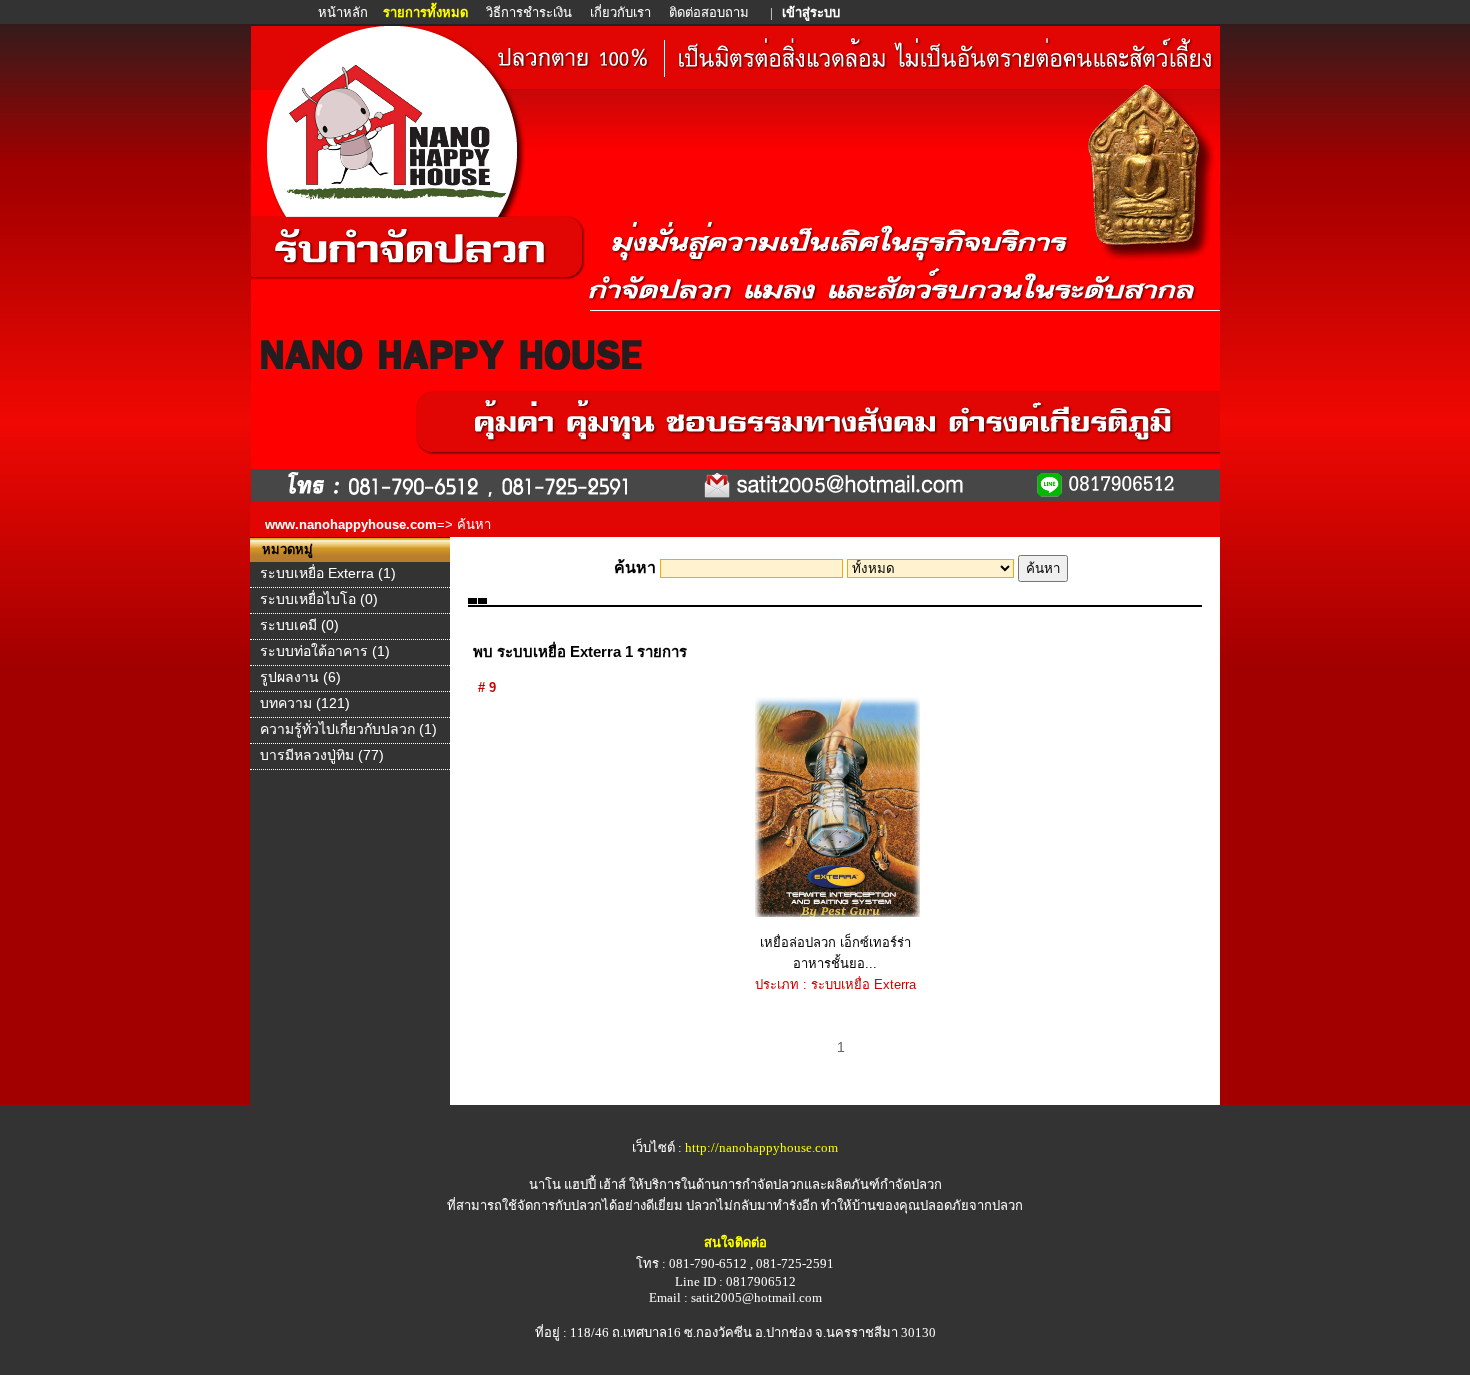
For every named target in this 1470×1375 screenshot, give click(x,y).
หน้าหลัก (344, 12)
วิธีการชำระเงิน (530, 12)
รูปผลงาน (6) (300, 677)
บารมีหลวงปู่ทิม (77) (322, 755)
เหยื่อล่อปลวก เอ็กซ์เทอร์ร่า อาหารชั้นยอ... (835, 953)
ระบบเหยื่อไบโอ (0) (319, 599)
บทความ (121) (305, 703)
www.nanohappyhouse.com (351, 524)
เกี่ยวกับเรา (620, 12)
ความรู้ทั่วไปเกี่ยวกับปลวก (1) (348, 729)
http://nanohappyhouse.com (761, 1147)
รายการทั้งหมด (425, 12)
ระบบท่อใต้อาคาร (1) (325, 651)
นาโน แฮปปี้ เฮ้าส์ (577, 1184)
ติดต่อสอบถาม (710, 12)
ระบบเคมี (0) (299, 625)
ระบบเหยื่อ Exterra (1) (328, 573)
